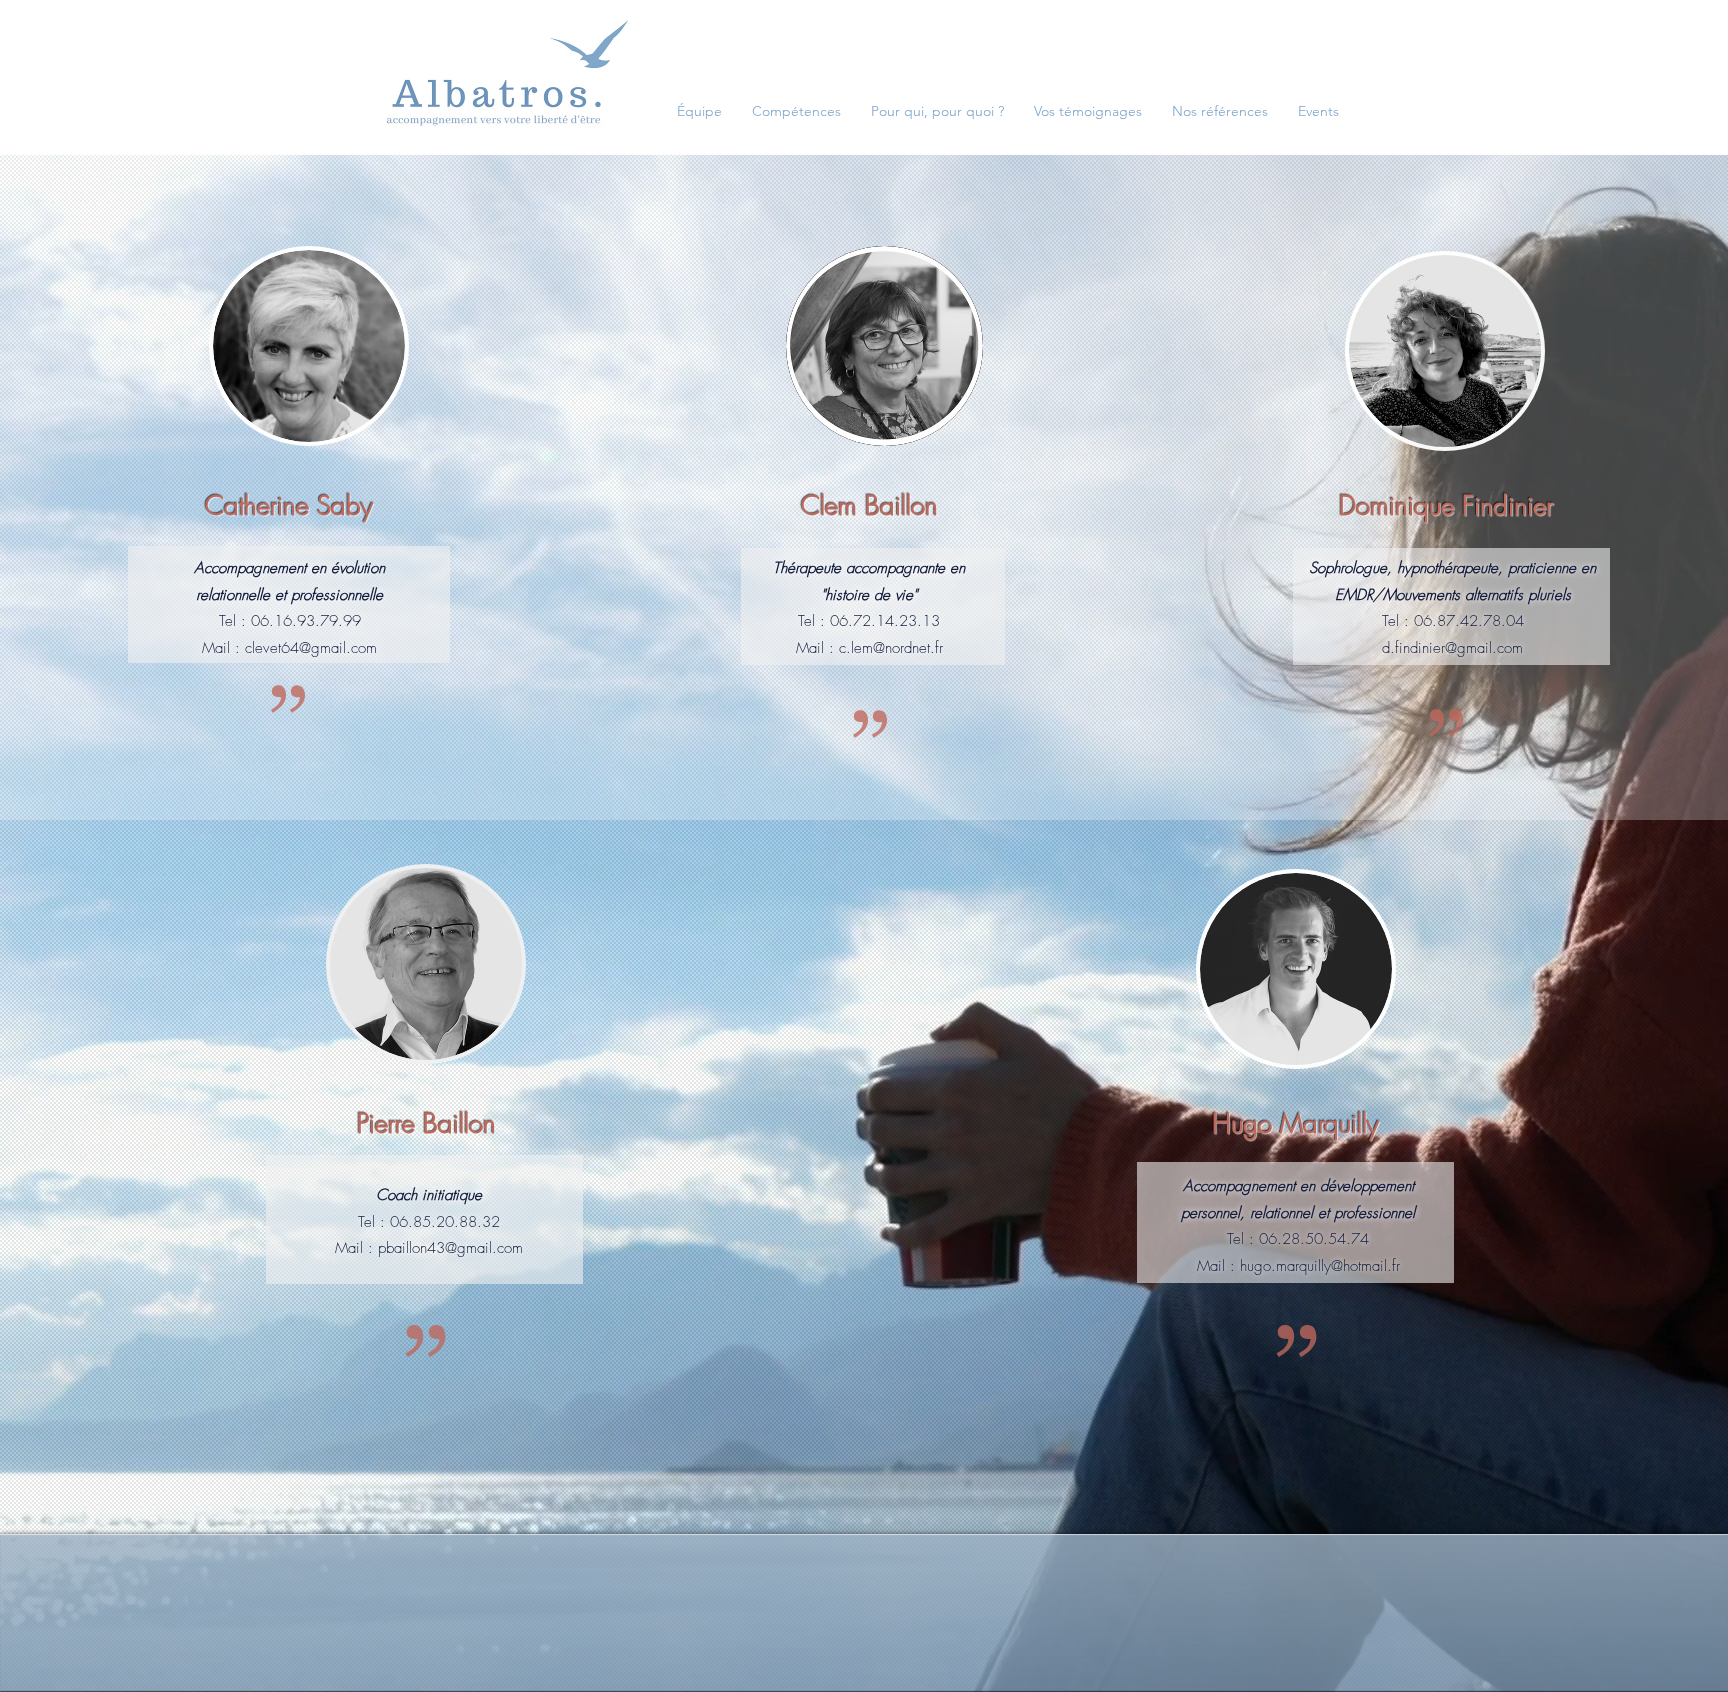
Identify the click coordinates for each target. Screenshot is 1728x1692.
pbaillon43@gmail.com (450, 1248)
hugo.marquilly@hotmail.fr (1320, 1266)
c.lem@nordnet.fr (891, 648)
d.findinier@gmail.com (1452, 648)
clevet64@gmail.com (311, 648)
